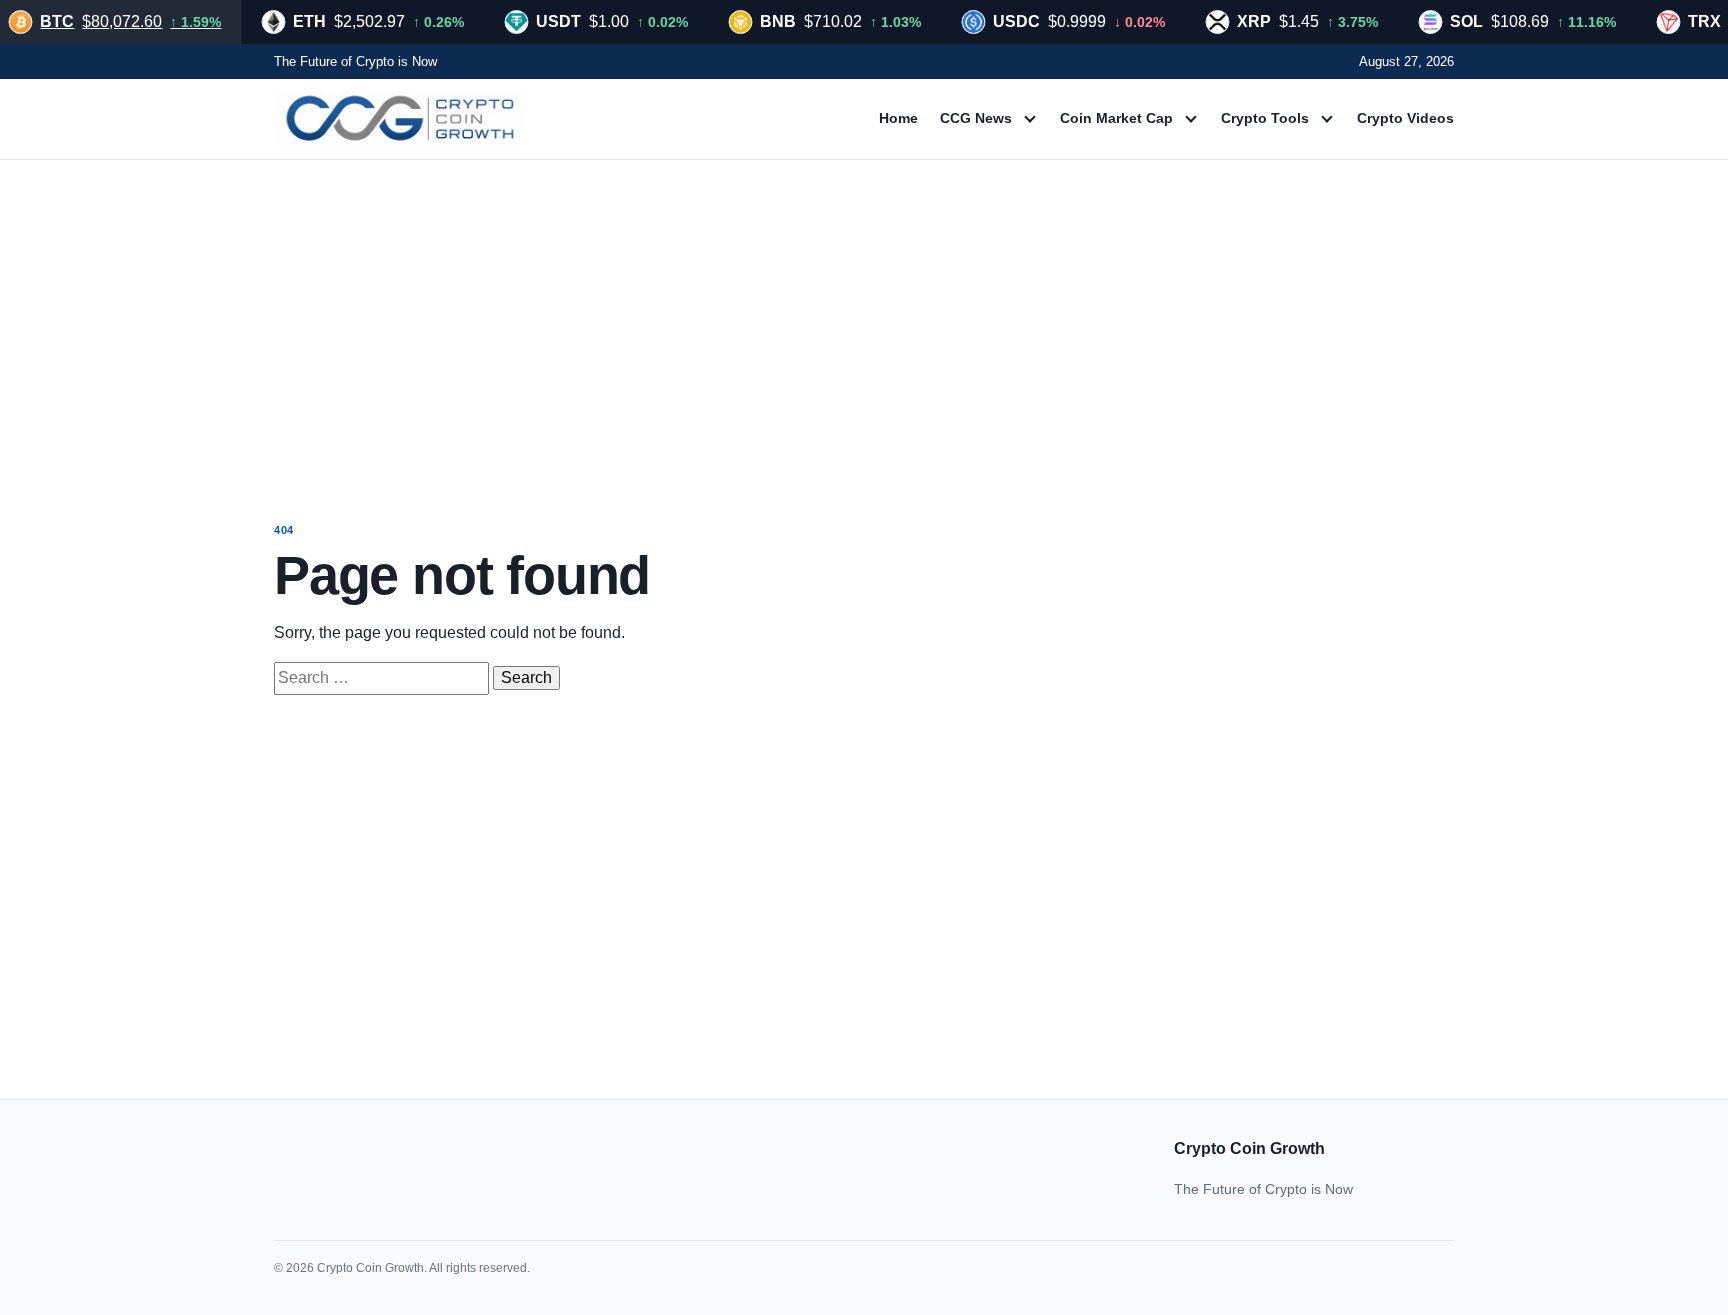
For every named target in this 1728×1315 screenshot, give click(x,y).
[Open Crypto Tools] (1327, 119)
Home (898, 118)
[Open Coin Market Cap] (1191, 119)
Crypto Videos (1405, 118)
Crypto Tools (1265, 118)
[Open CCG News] (1030, 119)
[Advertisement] (864, 322)
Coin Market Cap (1116, 118)
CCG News (976, 118)
